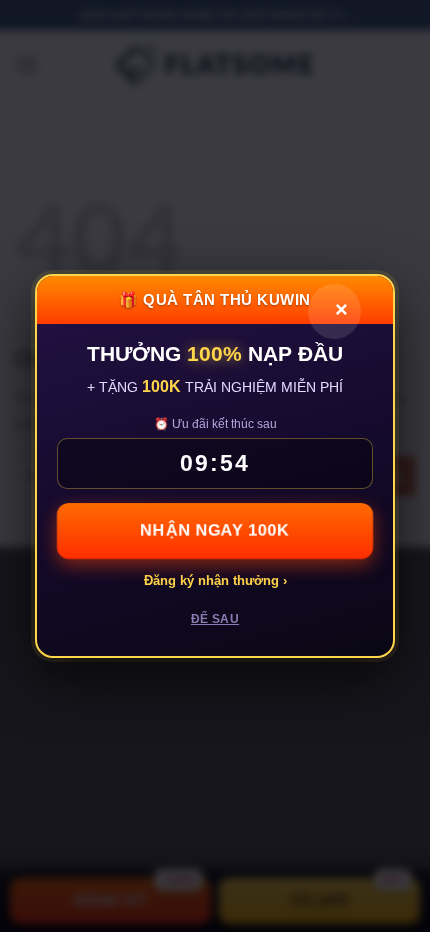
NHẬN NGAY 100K (215, 530)
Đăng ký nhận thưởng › (215, 580)
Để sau (215, 619)
